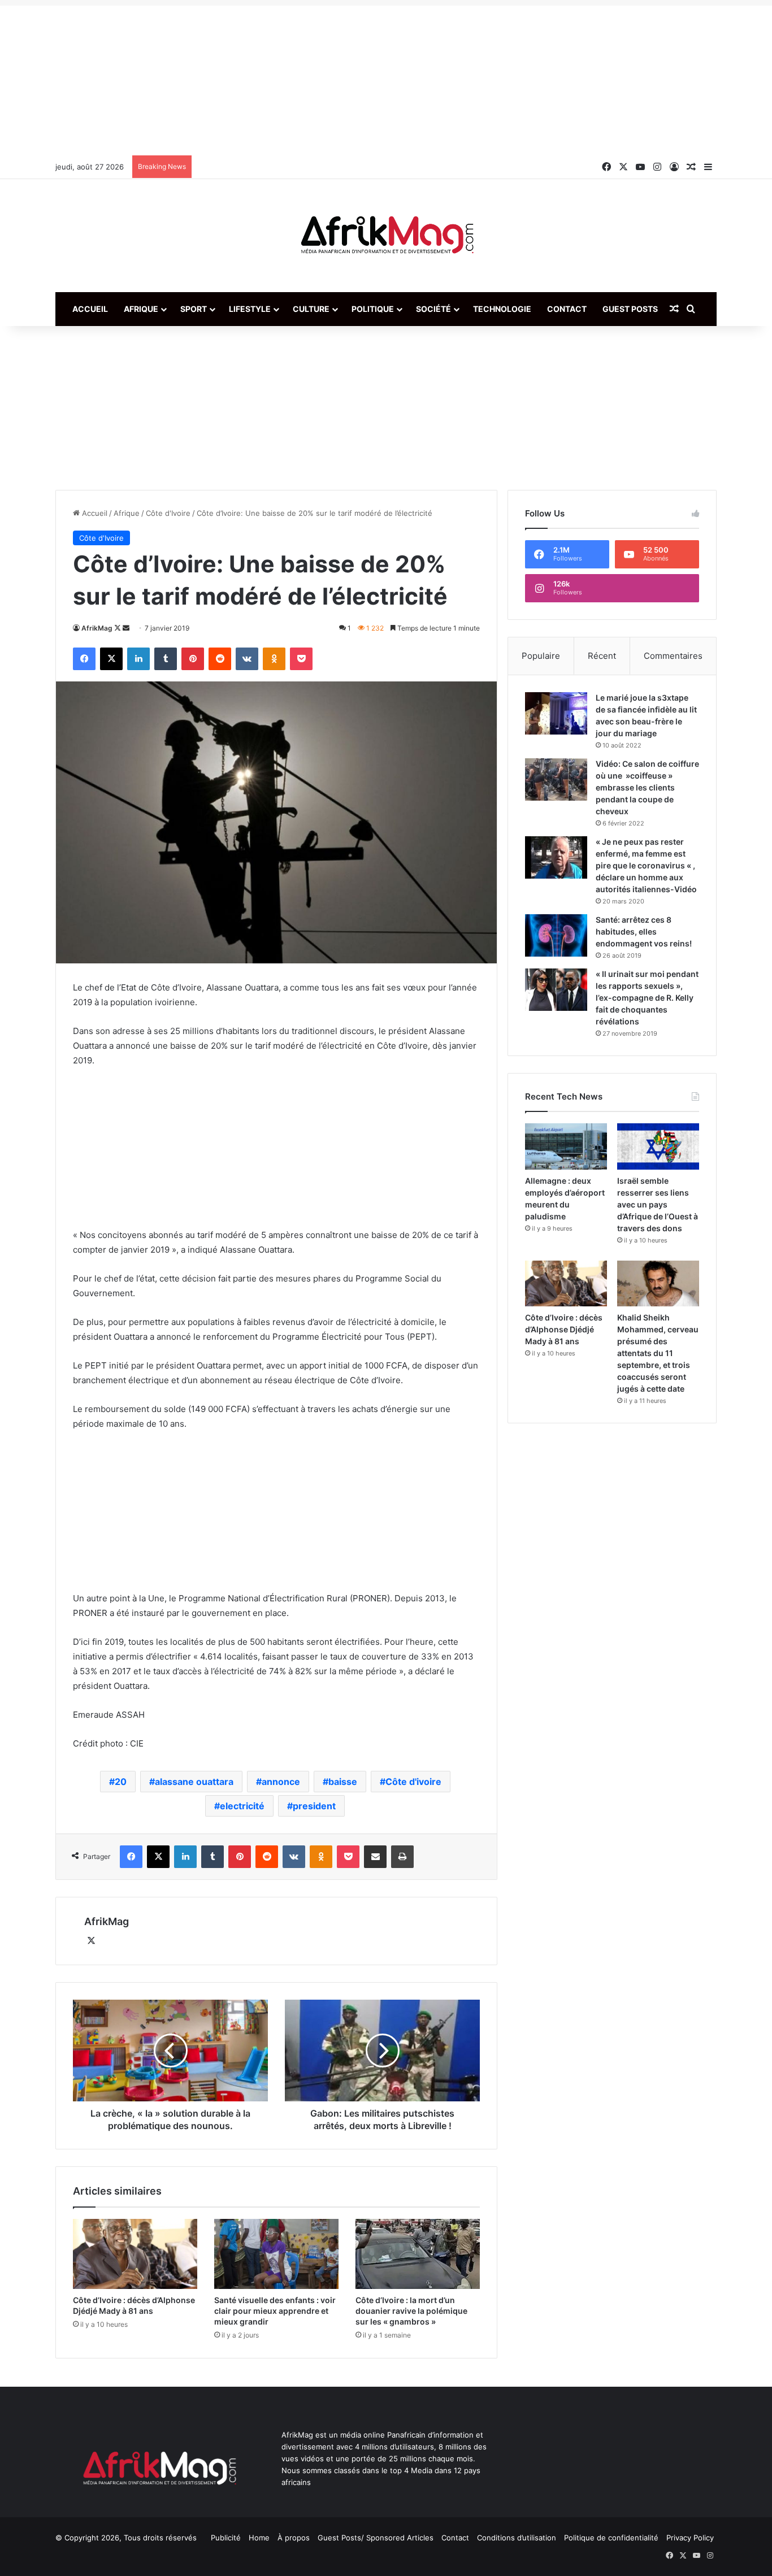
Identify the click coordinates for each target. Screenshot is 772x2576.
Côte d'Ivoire (168, 513)
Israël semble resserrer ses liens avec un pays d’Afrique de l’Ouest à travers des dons (658, 1204)
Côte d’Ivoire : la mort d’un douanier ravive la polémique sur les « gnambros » (411, 2311)
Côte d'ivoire (413, 1782)
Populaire (541, 656)
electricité (242, 1806)
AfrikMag (97, 628)
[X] (91, 1941)
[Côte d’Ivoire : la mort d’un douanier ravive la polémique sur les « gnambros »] (418, 2254)
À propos (294, 2538)
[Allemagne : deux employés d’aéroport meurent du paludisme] (566, 1146)
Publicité (226, 2538)
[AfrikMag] (386, 236)
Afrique (141, 309)
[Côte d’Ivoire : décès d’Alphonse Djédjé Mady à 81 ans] (135, 2254)
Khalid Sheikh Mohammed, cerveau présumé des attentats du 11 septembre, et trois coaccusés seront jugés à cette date (658, 1353)
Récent (602, 656)
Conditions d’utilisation (517, 2538)
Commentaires (673, 656)
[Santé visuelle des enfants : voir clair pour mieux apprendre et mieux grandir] (276, 2254)
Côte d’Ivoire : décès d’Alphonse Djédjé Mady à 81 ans (564, 1329)
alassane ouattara (194, 1782)
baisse (343, 1782)
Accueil (90, 309)
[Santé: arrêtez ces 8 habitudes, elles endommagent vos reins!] (556, 935)
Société (433, 309)
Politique (373, 309)
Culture (311, 309)
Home (259, 2538)
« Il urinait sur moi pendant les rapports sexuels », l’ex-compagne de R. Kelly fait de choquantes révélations (647, 998)
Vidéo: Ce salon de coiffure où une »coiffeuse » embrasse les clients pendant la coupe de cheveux (647, 787)
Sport (194, 309)
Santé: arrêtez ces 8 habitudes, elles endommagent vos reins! (644, 931)
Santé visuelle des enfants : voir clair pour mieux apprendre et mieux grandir (275, 2311)
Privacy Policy (690, 2538)
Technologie (502, 309)
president (314, 1806)
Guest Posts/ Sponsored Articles (376, 2538)
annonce (281, 1782)
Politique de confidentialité (611, 2538)
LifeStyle (250, 309)
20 (121, 1782)
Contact (567, 309)
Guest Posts (630, 309)
